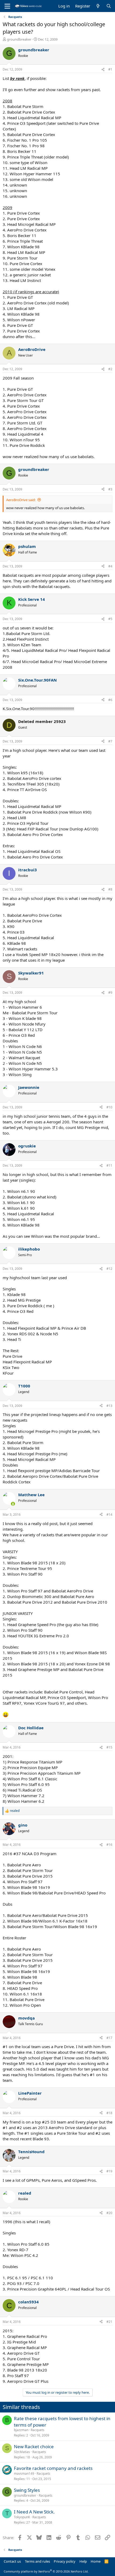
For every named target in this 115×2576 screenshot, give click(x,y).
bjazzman (21, 2430)
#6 (110, 700)
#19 (109, 2171)
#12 (109, 1269)
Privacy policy (65, 2561)
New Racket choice (34, 2447)
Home (96, 2561)
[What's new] (98, 6)
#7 (110, 741)
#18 (109, 2113)
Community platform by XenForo (46, 2571)
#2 (110, 369)
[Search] (109, 6)
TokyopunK (22, 2517)
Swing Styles (27, 2490)
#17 (109, 2038)
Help (83, 2561)
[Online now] (13, 1504)
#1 (110, 69)
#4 (110, 566)
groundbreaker (19, 39)
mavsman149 (24, 2473)
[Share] (103, 70)
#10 (109, 1107)
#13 (109, 1406)
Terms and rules (37, 2561)
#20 (109, 2213)
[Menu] (7, 6)
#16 (109, 1845)
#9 (110, 993)
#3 (110, 489)
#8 (110, 889)
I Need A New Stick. (34, 2512)
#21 (109, 2322)
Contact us (12, 2561)
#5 (110, 619)
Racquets (38, 2430)
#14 (109, 1515)
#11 (109, 1165)
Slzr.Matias (22, 2452)
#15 (109, 1747)
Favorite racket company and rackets (53, 2468)
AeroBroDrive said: (21, 500)
